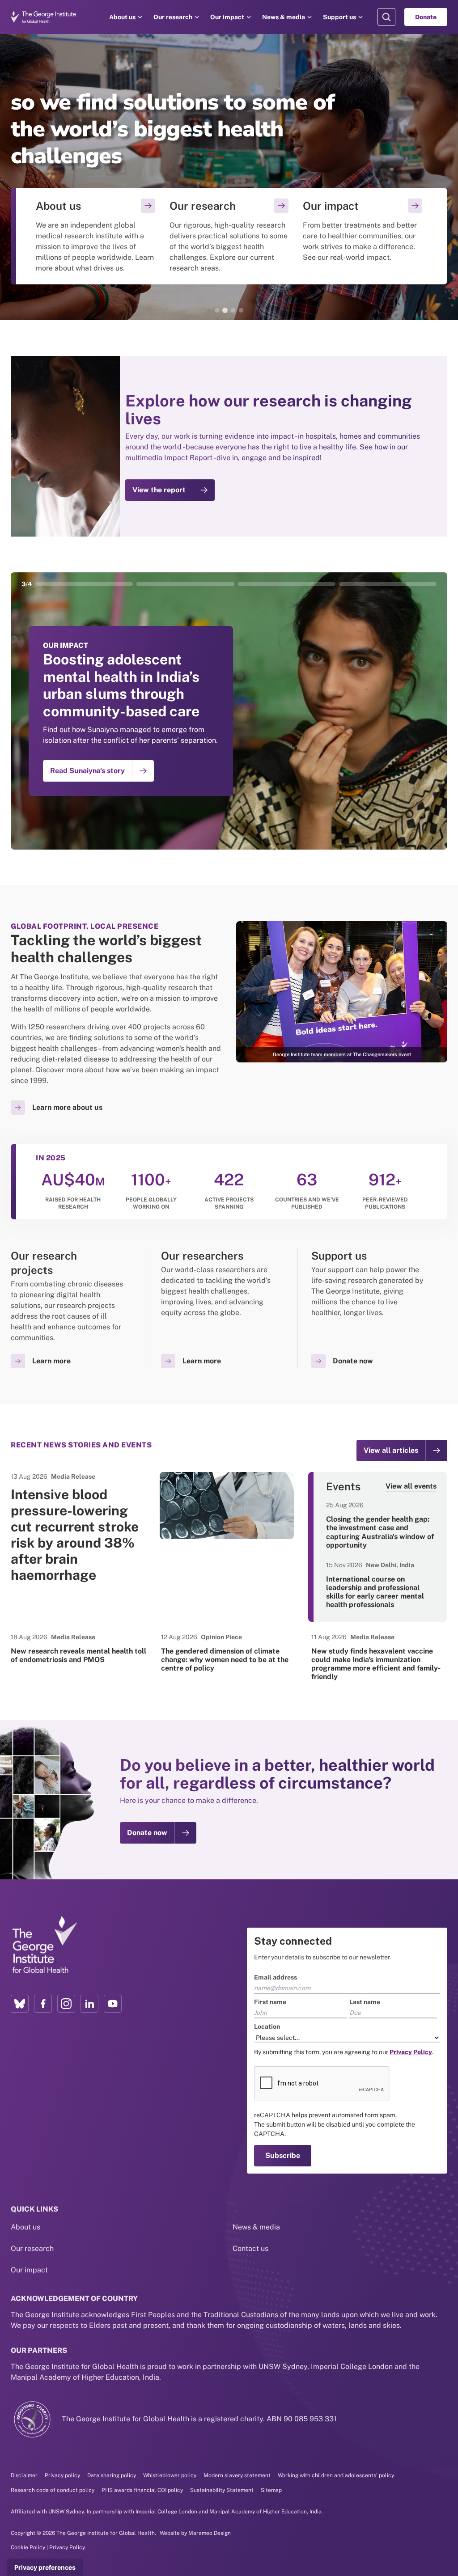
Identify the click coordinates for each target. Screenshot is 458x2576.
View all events (411, 1486)
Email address (276, 1977)
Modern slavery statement (237, 2475)
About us (122, 17)
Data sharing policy (112, 2475)
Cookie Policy (28, 2547)
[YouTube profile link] (113, 2004)
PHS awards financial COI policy (142, 2490)
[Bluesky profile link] (20, 2004)
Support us (339, 17)
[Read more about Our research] (229, 236)
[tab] (217, 310)
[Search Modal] (386, 17)
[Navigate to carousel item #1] (84, 584)
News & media (284, 17)
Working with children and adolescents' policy (336, 2475)
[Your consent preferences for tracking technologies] (45, 2568)
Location (267, 2026)
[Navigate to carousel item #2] (185, 584)
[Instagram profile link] (66, 2004)
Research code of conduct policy (53, 2490)
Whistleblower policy (170, 2475)
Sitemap (271, 2490)
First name (270, 2002)
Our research (173, 17)
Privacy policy (62, 2475)
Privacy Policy (67, 2547)
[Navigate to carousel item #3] (287, 584)
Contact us (250, 2248)
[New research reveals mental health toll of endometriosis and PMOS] (79, 1648)
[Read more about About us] (95, 236)
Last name (365, 2002)
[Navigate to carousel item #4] (388, 584)
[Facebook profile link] (43, 2004)
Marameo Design (210, 2533)
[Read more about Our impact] (363, 236)
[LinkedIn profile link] (89, 2004)
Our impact (227, 17)
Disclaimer (24, 2475)
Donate (426, 17)
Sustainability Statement (222, 2490)
